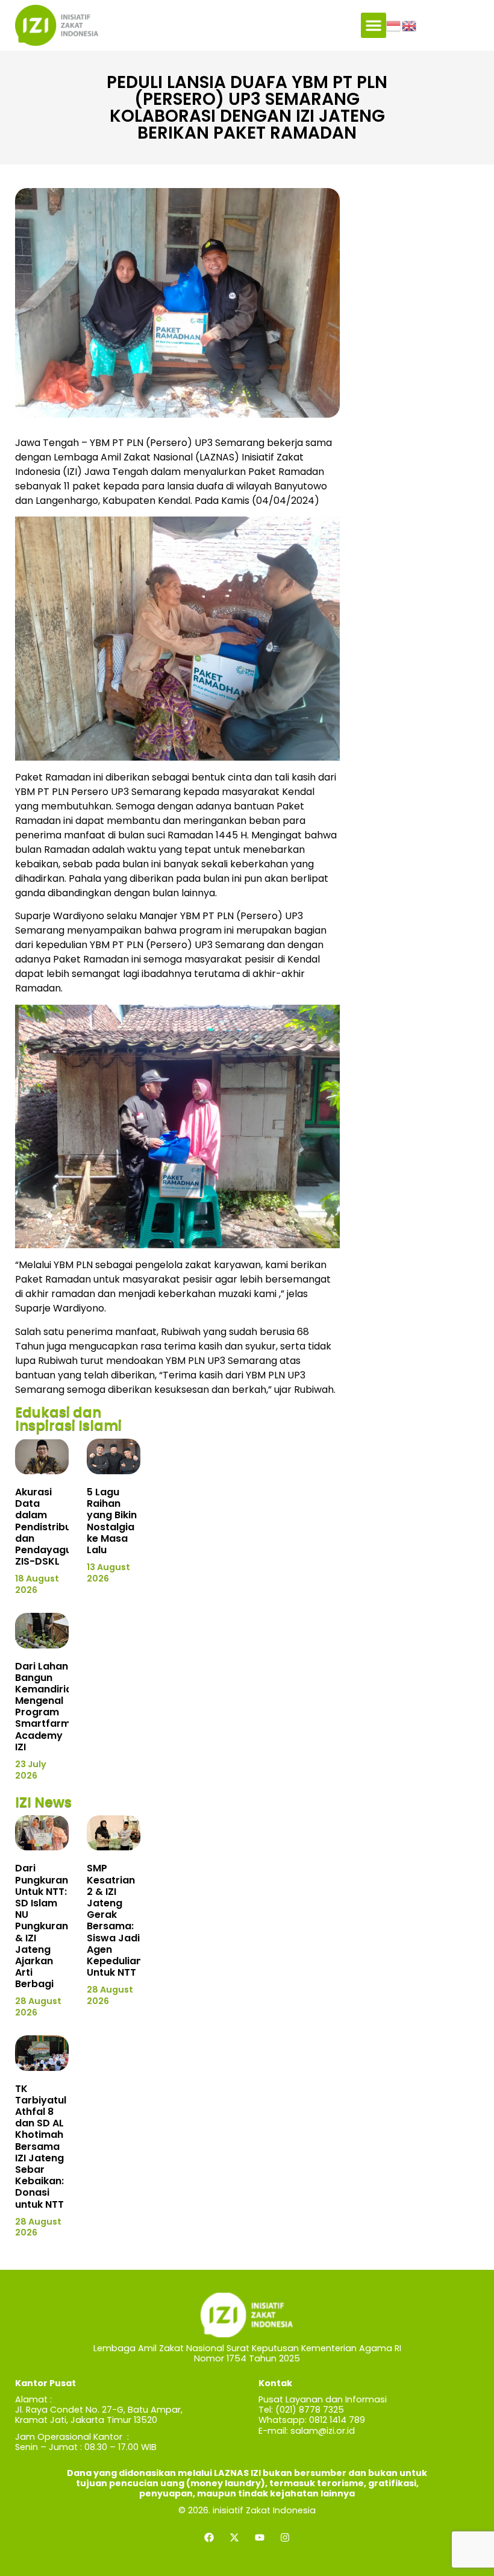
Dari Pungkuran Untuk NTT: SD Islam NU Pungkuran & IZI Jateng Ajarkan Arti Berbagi (42, 1926)
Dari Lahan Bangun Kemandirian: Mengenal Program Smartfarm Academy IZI (48, 1707)
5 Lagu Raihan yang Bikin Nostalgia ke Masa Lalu (112, 1521)
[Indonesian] (394, 25)
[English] (410, 25)
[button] (374, 25)
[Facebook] (209, 2537)
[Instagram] (285, 2537)
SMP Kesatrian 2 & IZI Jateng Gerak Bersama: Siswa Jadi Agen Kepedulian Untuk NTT (114, 1920)
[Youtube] (260, 2537)
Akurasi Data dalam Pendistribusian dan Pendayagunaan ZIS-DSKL (56, 1527)
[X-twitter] (234, 2537)
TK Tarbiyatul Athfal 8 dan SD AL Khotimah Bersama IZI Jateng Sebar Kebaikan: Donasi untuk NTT (41, 2147)
